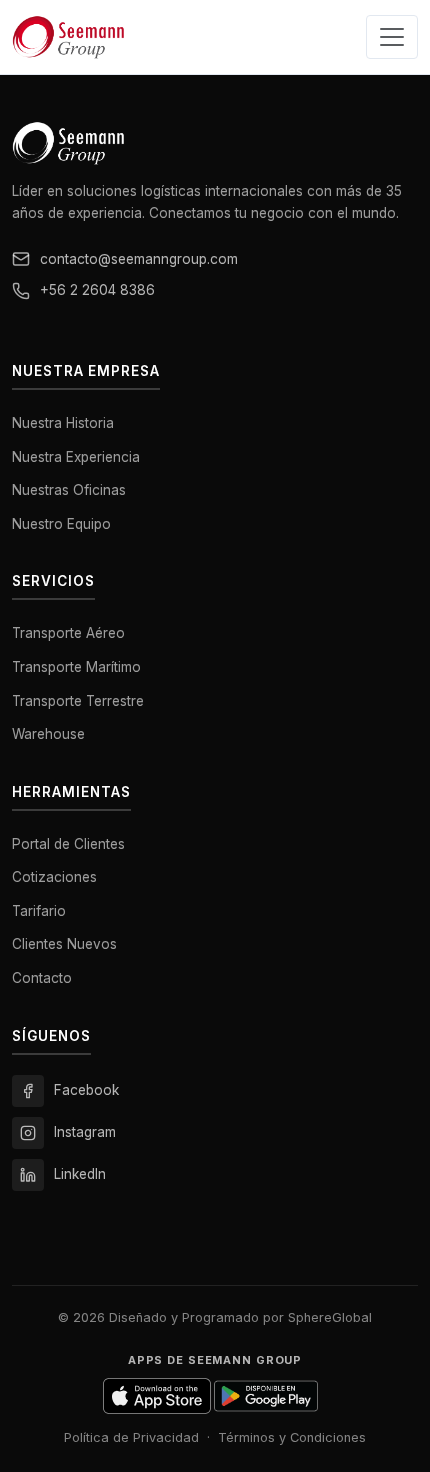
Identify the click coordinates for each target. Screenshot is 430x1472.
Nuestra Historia (63, 423)
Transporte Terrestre (78, 701)
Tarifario (39, 911)
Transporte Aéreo (68, 633)
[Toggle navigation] (392, 37)
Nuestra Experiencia (76, 457)
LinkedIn (80, 1174)
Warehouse (48, 734)
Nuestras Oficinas (69, 490)
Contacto (42, 978)
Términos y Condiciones (292, 1437)
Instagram (85, 1132)
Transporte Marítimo (76, 667)
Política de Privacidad (131, 1437)
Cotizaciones (54, 877)
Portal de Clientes (68, 844)
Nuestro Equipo (61, 524)
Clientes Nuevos (64, 944)
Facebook (86, 1090)
